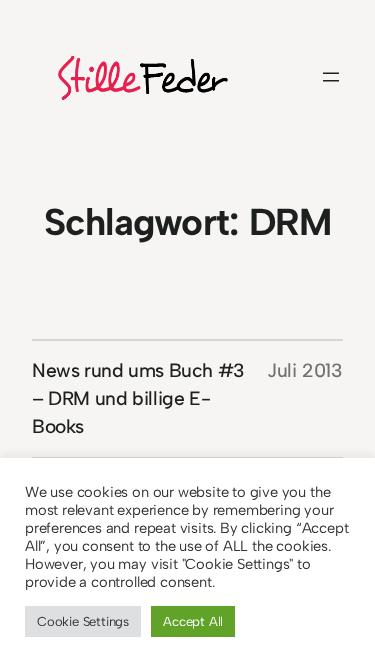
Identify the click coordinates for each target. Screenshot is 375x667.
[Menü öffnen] (331, 77)
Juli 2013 (305, 370)
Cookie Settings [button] (83, 621)
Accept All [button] (193, 621)
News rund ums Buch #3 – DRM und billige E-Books (138, 398)
